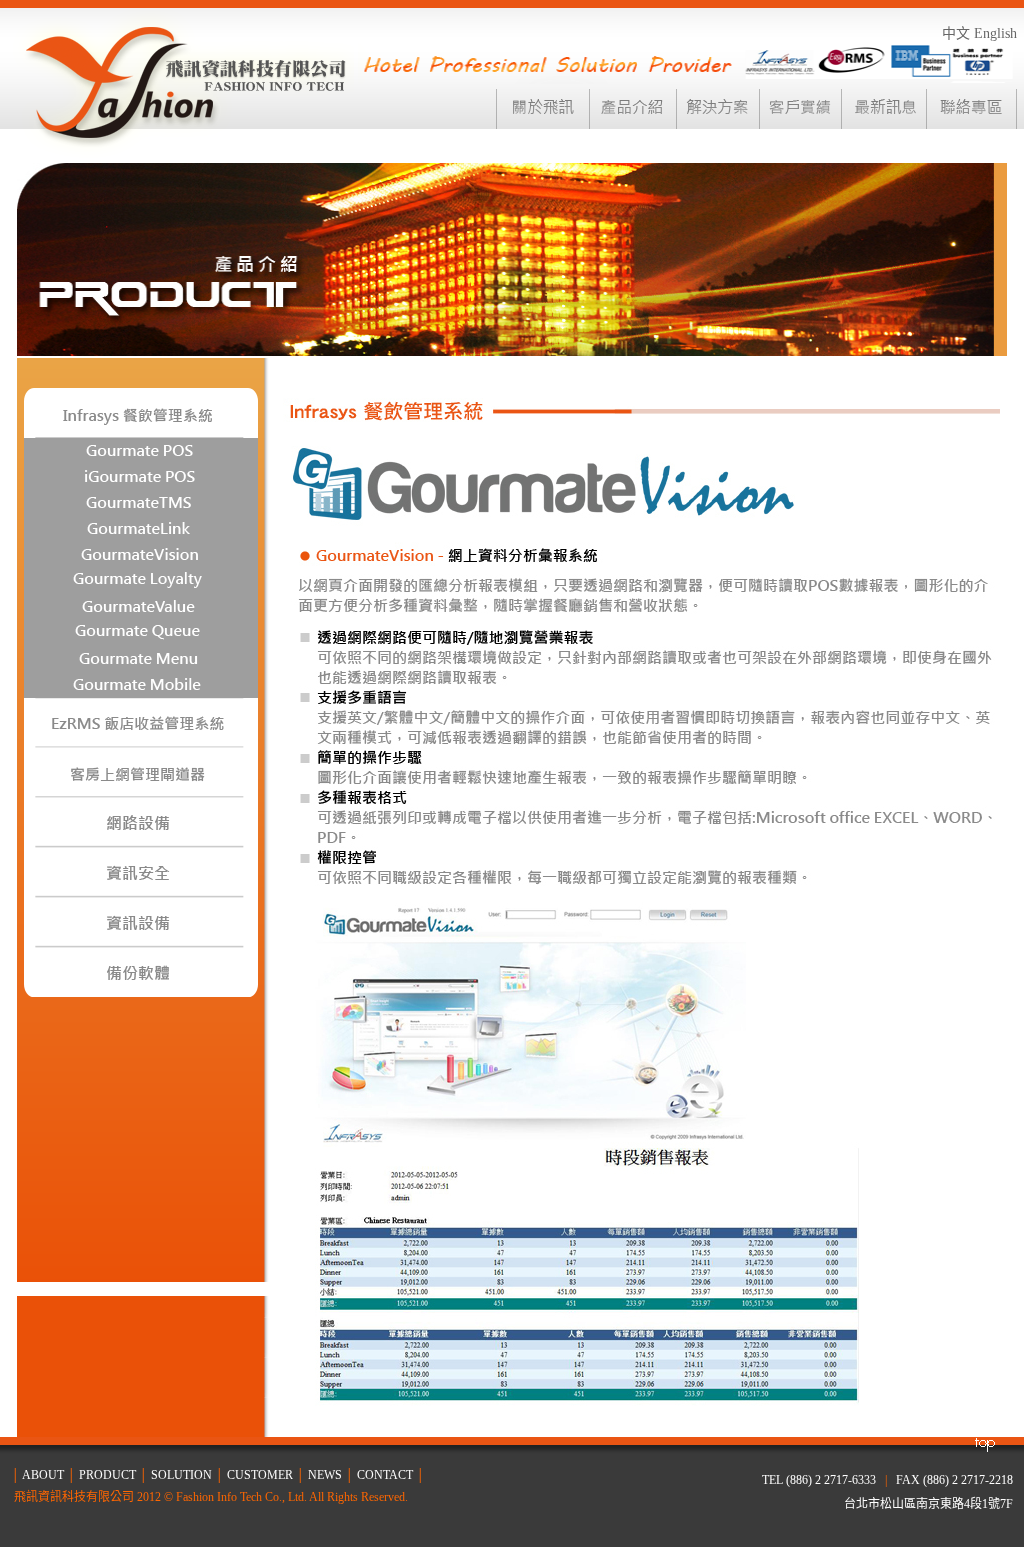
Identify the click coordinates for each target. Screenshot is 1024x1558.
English (995, 33)
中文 (956, 33)
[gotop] (984, 1448)
